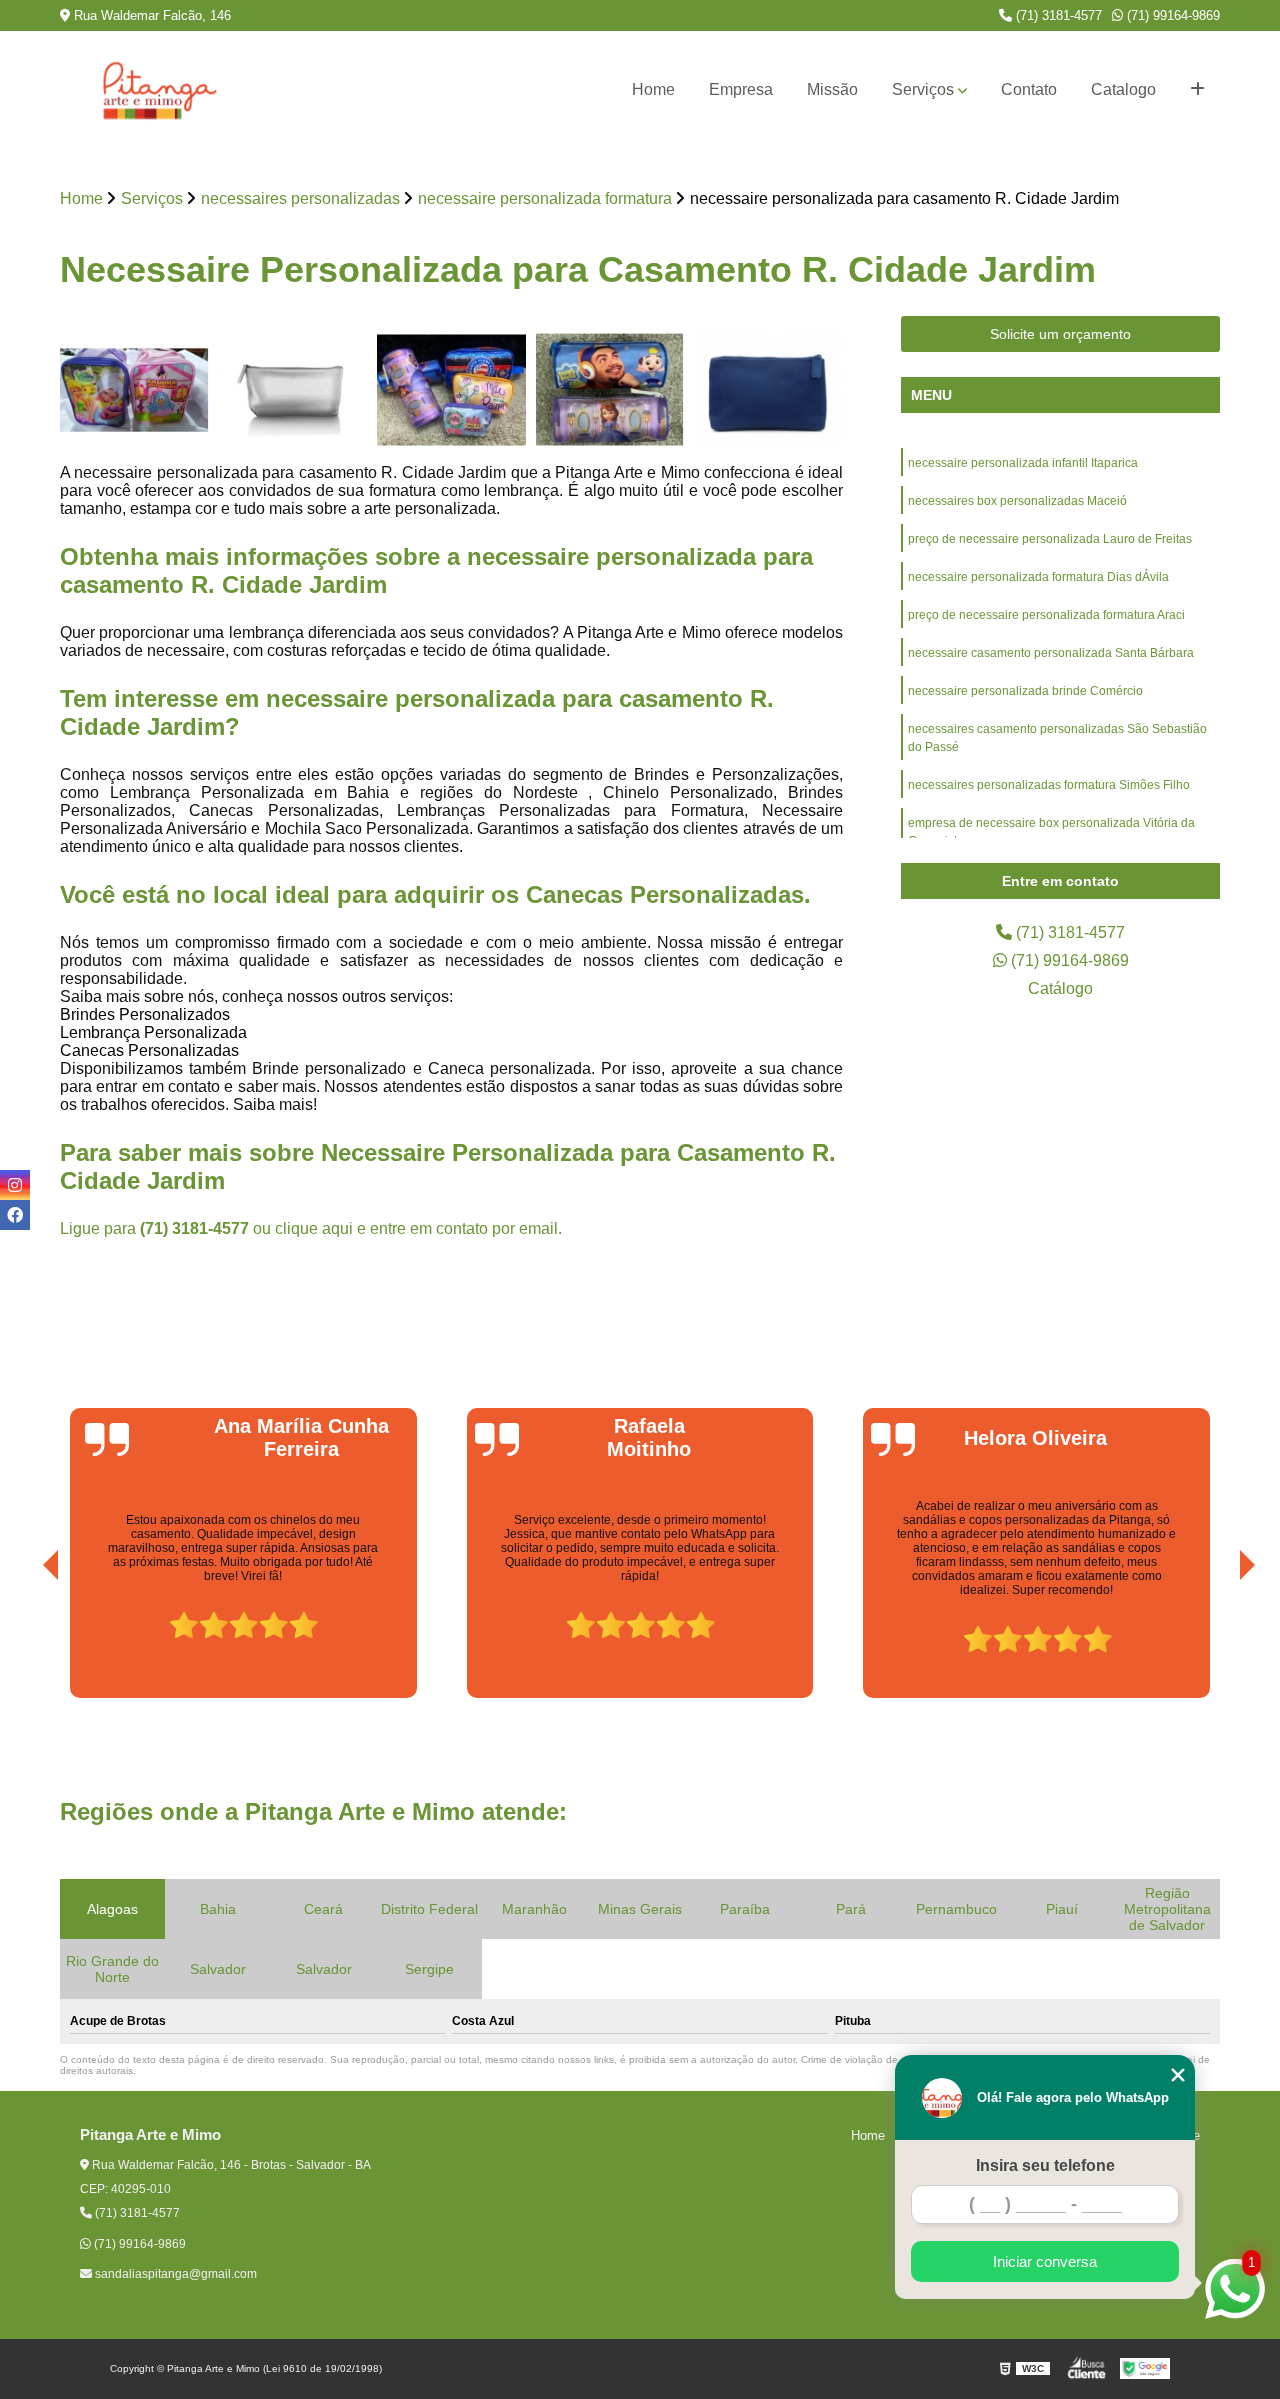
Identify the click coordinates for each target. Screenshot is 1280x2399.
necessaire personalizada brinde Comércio (1025, 691)
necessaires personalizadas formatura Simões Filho (1049, 785)
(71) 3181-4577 (1057, 15)
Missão (832, 89)
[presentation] (23, 1642)
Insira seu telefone (1045, 2165)
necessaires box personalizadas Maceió (1017, 501)
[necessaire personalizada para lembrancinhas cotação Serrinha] (134, 390)
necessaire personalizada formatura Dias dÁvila (1038, 577)
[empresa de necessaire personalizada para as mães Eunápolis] (293, 390)
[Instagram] (15, 1185)
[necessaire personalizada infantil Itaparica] (451, 390)
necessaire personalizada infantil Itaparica (1023, 463)
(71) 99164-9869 (1171, 15)
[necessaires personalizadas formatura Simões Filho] (610, 390)
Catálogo (1060, 988)
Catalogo (1123, 89)
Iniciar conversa (1045, 2261)
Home (653, 89)
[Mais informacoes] (1197, 90)
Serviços (923, 89)
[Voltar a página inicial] (160, 90)
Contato (1029, 89)
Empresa (741, 89)
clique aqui (314, 1228)
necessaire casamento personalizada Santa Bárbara (1051, 653)
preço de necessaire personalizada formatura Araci (1046, 615)
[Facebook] (15, 1215)
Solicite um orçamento (1060, 334)
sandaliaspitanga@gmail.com (174, 2274)
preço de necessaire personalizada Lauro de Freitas (1050, 539)
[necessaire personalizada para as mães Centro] (768, 390)
